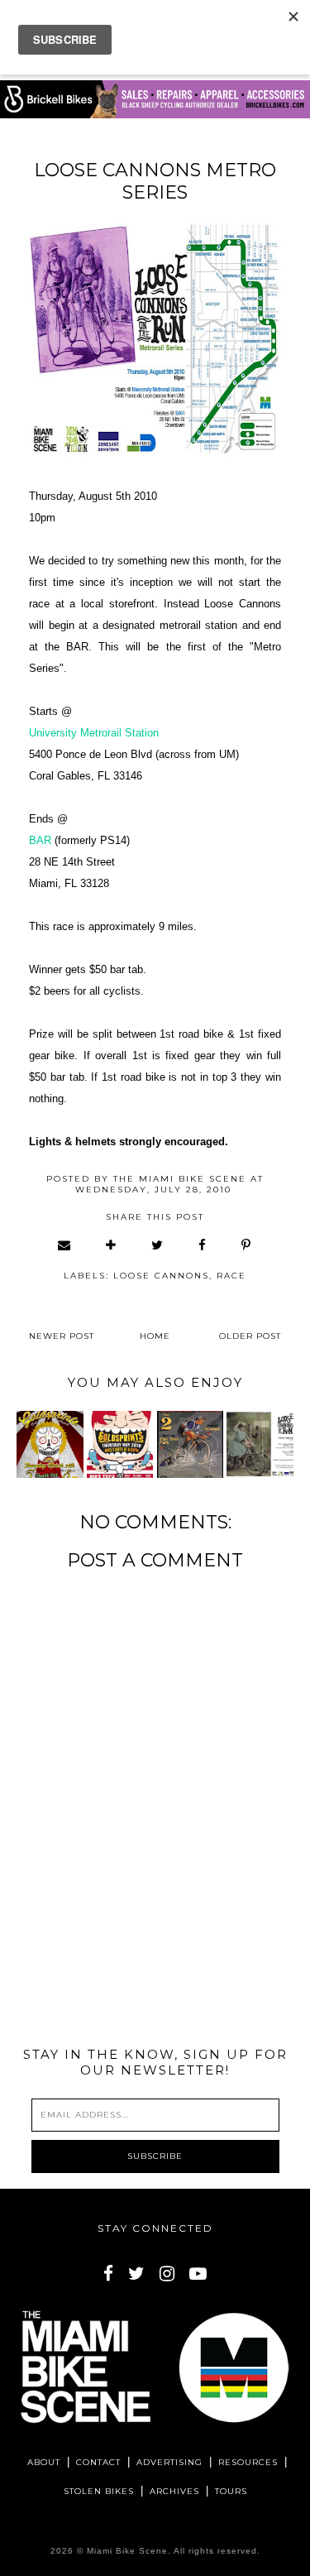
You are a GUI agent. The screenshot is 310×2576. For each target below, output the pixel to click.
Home (155, 1336)
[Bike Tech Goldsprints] (50, 1444)
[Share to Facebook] (203, 1245)
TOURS (231, 2491)
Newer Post (62, 1336)
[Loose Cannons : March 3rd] (260, 1444)
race (231, 1276)
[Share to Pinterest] (247, 1245)
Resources (248, 2462)
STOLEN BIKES (99, 2491)
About (44, 2462)
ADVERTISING (169, 2462)
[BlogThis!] (112, 1245)
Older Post (250, 1336)
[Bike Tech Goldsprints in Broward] (120, 1444)
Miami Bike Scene (127, 2551)
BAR (40, 840)
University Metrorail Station (94, 733)
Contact (98, 2462)
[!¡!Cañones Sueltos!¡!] (190, 1444)
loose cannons (161, 1276)
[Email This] (65, 1245)
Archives (174, 2491)
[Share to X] (158, 1245)
